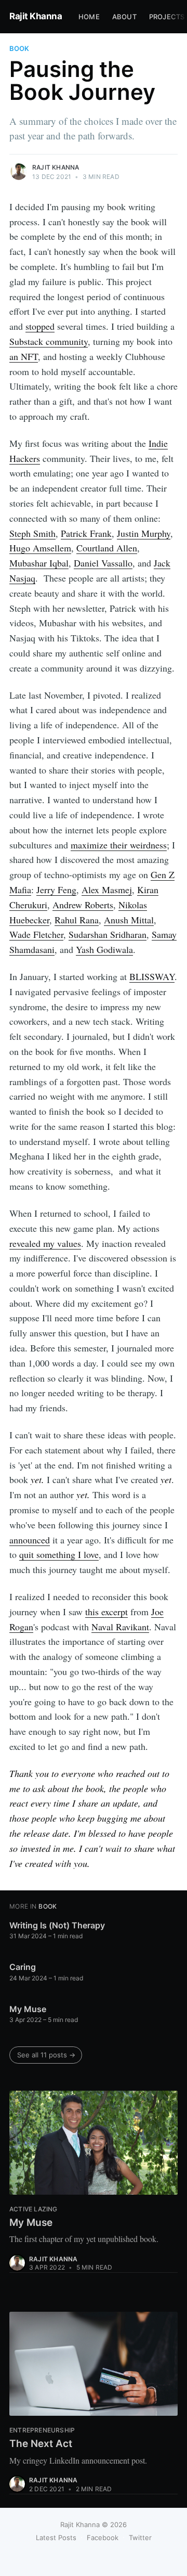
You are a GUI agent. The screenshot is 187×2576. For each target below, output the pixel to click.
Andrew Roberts (83, 905)
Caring (23, 1967)
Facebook (103, 2538)
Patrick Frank (86, 533)
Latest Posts (56, 2538)
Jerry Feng (56, 890)
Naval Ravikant (120, 1627)
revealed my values (45, 1243)
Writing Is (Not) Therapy (57, 1925)
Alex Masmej (107, 890)
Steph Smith (32, 533)
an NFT (24, 356)
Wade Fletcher (36, 934)
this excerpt (106, 1612)
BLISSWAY (152, 976)
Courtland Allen (107, 548)
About (124, 17)
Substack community (49, 341)
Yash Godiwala (104, 949)
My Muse (28, 2009)
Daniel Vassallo (103, 563)
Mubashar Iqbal (39, 563)
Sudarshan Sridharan (108, 934)
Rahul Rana (77, 920)
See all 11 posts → (46, 2055)
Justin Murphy (144, 533)
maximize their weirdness (119, 845)
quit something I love (59, 1554)
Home (89, 17)
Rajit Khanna (36, 16)
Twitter (140, 2538)
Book (19, 48)
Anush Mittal (129, 920)
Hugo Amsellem (40, 548)
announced (30, 1540)
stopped (40, 326)
